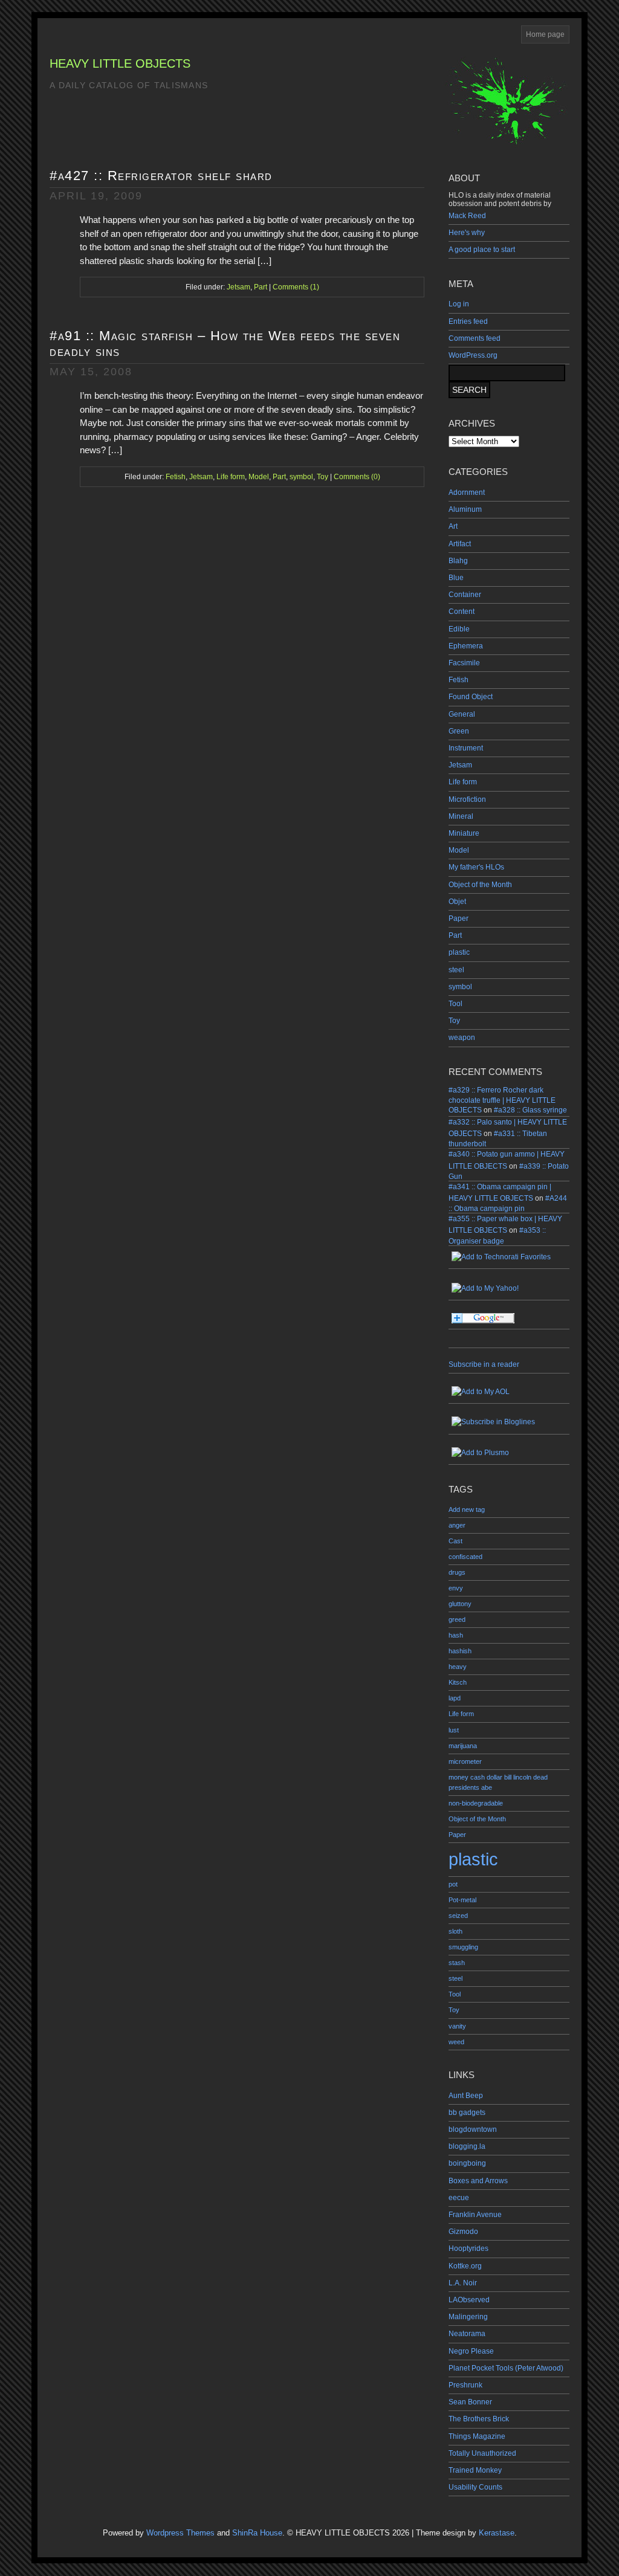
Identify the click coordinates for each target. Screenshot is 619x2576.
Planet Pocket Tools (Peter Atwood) (506, 2368)
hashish (460, 1651)
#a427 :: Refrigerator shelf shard (161, 176)
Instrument (466, 748)
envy (456, 1588)
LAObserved (469, 2300)
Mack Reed (467, 216)
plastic (459, 952)
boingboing (467, 2163)
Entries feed (468, 321)
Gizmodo (463, 2232)
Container (465, 595)
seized (458, 1916)
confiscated (465, 1557)
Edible (459, 629)
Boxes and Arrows (478, 2181)
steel (456, 970)
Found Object (471, 697)
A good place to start (482, 250)
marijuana (463, 1746)
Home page (545, 34)
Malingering (468, 2317)
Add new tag (467, 1509)
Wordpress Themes (180, 2533)
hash (456, 1635)
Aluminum (465, 509)
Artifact (460, 544)
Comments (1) (296, 287)
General (462, 714)
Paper (459, 918)
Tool (455, 1004)
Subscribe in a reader (484, 1364)
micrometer (465, 1761)
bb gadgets (467, 2113)
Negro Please (471, 2351)
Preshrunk (465, 2385)
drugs (457, 1572)
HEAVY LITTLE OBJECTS (120, 63)
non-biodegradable (476, 1803)
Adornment (467, 492)
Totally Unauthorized (482, 2453)
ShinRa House (257, 2533)
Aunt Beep (466, 2096)
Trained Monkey (475, 2470)
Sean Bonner (470, 2402)
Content (462, 612)
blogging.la (467, 2146)
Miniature (464, 833)
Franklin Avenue (475, 2215)
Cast (455, 1541)
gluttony (460, 1604)
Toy (454, 1021)
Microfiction (467, 799)
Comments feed (475, 338)
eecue (459, 2198)
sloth (455, 1931)
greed (457, 1619)
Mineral (461, 816)
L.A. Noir (463, 2283)
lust (454, 1730)
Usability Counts (475, 2487)
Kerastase (497, 2533)
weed (456, 2042)
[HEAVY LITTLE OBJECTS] (509, 1422)
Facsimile (464, 663)
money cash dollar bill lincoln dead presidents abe (498, 1782)
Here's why (467, 233)
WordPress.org (473, 355)
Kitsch (458, 1682)
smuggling (463, 1947)
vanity (457, 2026)
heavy (458, 1667)
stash (457, 1963)
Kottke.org (465, 2266)
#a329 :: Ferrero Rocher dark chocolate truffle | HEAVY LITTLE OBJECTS (502, 1100)
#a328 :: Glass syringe (530, 1110)
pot (453, 1884)
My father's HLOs (476, 867)
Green (459, 731)
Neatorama (467, 2334)
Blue (456, 578)
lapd (455, 1698)
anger (457, 1525)
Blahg (458, 561)
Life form (463, 782)
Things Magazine (477, 2436)
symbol (460, 987)
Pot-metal (462, 1900)
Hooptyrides (468, 2248)
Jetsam (460, 765)
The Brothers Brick (479, 2419)
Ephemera (466, 646)
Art (453, 526)
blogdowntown (473, 2129)
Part (455, 935)
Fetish (459, 680)
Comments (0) (357, 477)
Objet (457, 902)
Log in (459, 304)
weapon (462, 1038)
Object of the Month (480, 885)
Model (459, 850)
